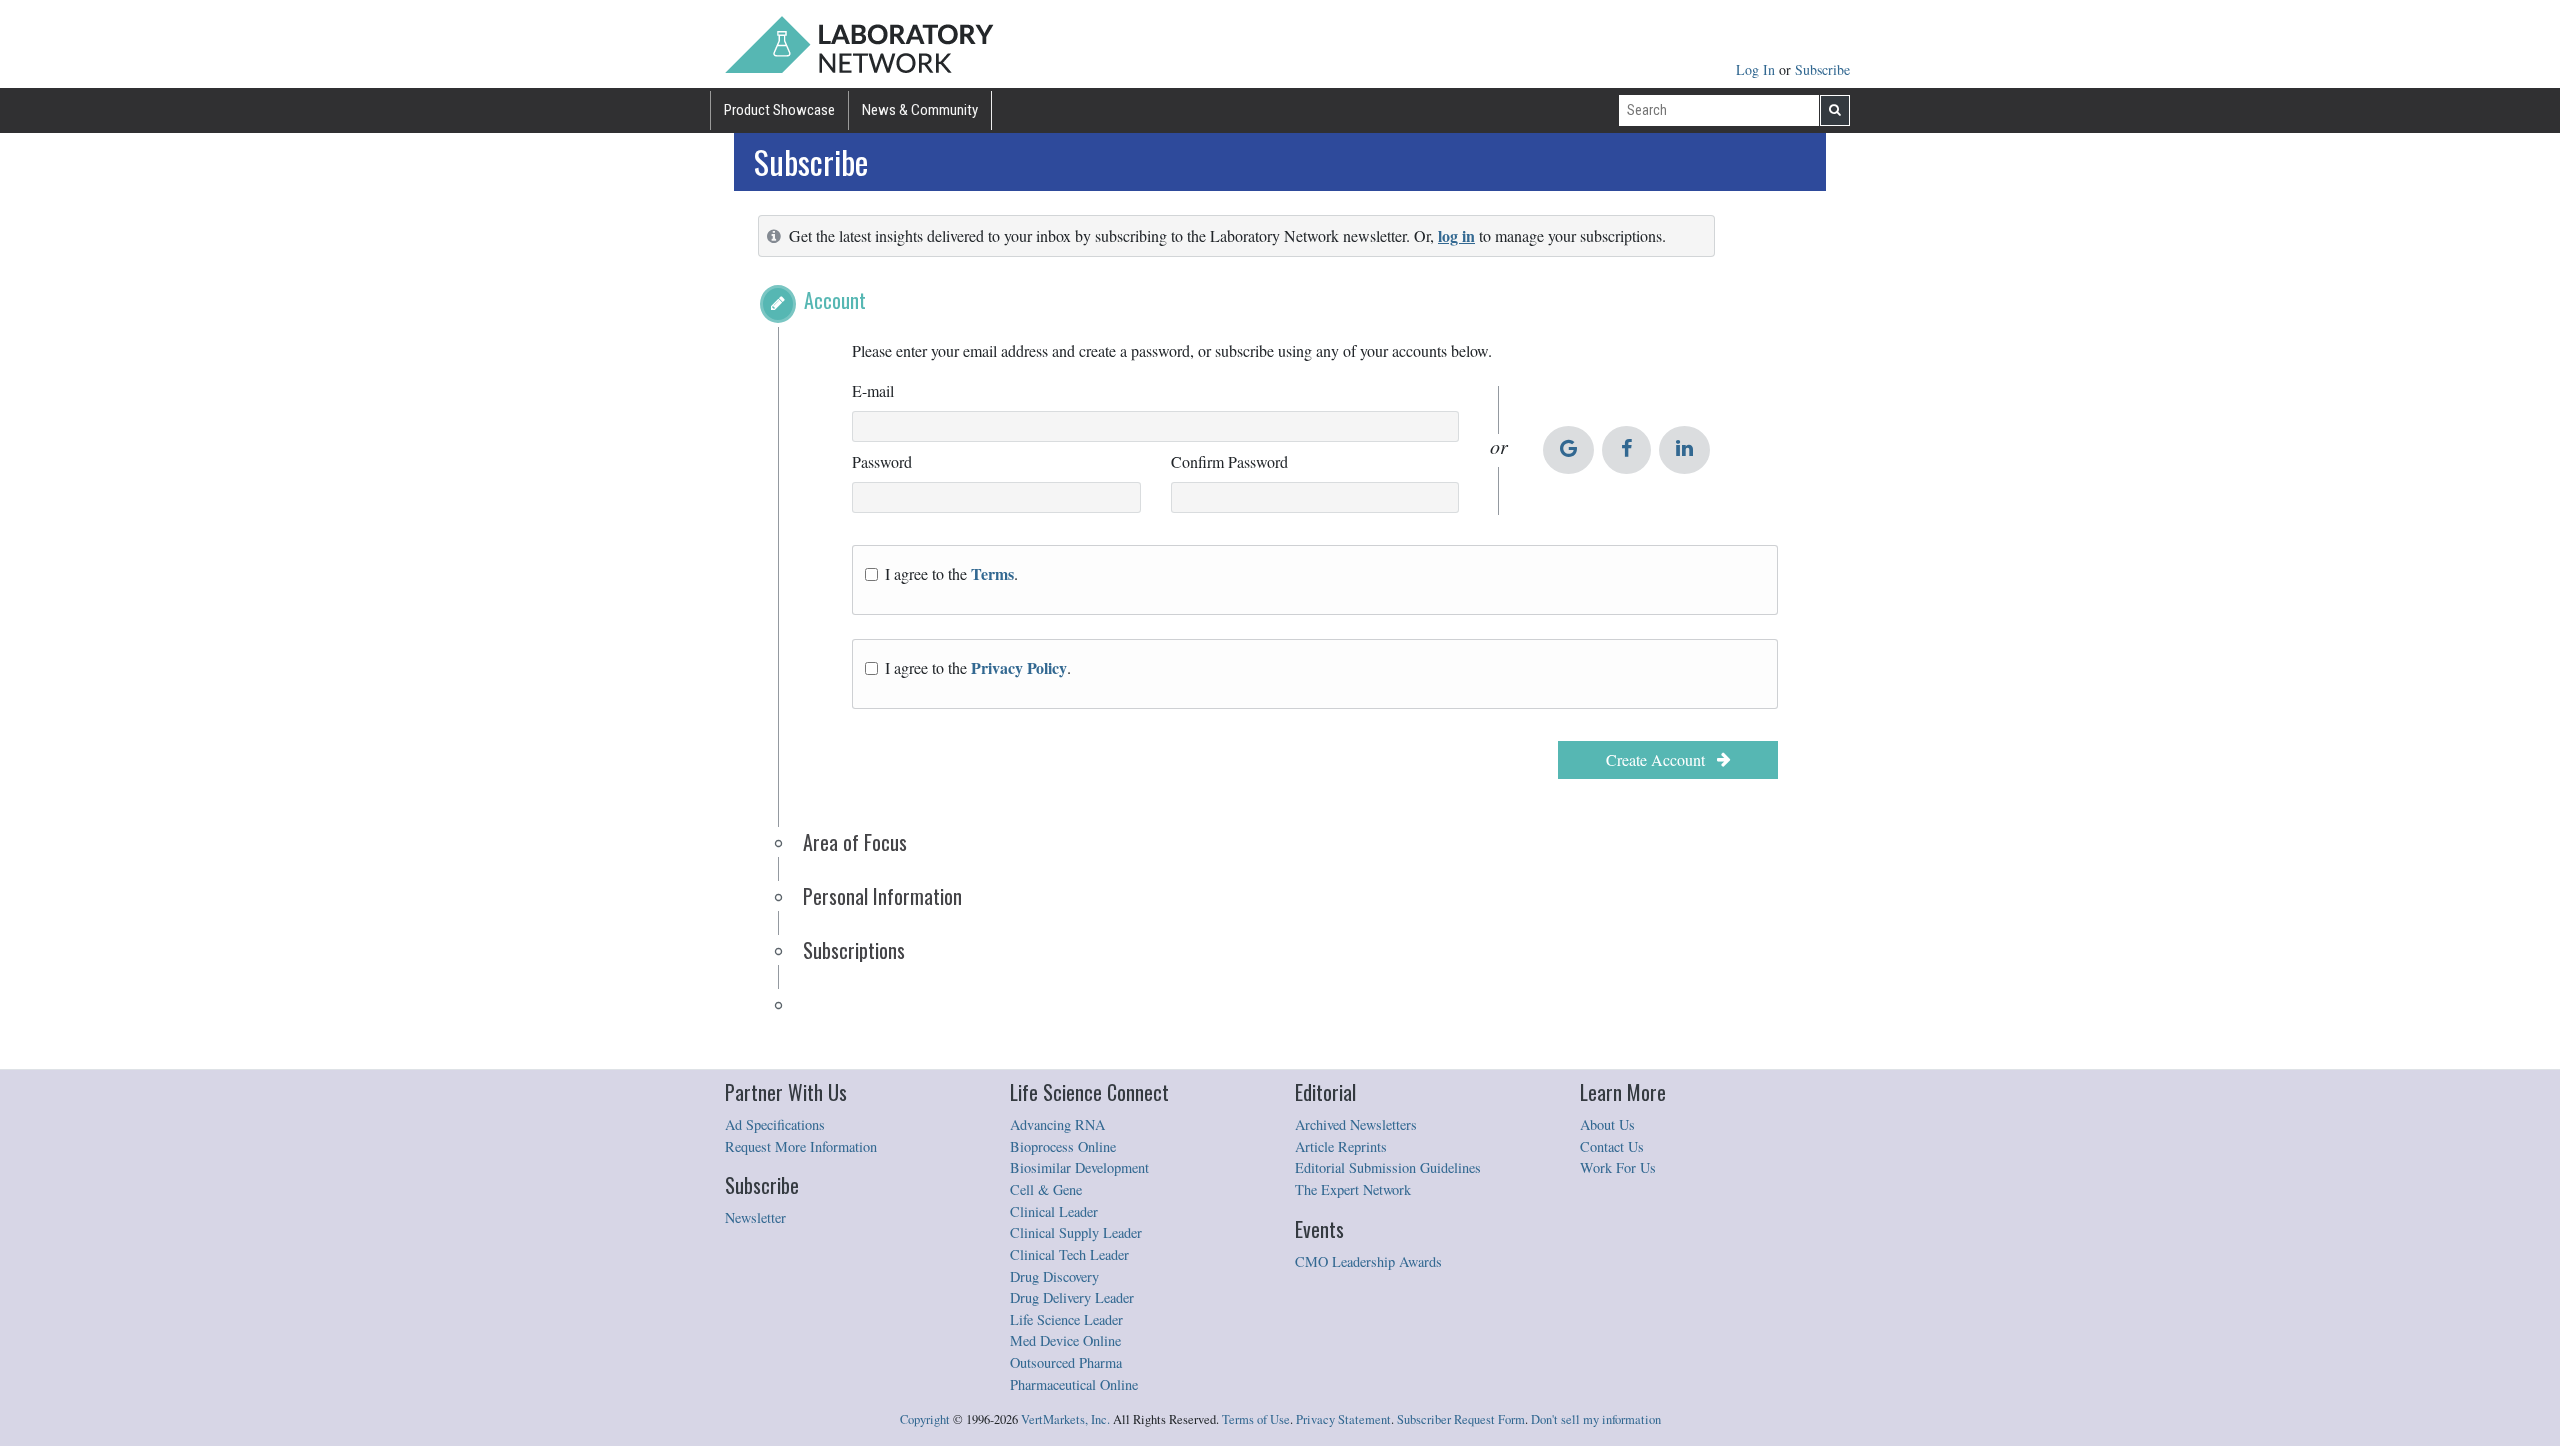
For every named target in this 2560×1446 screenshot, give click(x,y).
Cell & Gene (1046, 1189)
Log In (1757, 69)
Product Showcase (779, 110)
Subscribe (1822, 69)
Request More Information (801, 1146)
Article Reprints (1341, 1146)
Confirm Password (1229, 461)
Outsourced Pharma (1066, 1362)
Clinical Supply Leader (1076, 1232)
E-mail (873, 390)
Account (835, 300)
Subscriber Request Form (1461, 1419)
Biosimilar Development (1079, 1167)
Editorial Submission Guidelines (1388, 1167)
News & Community (920, 110)
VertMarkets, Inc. (1065, 1419)
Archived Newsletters (1356, 1124)
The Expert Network (1353, 1189)
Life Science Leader (1066, 1319)
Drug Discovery (1054, 1276)
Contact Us (1612, 1146)
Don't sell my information (1596, 1419)
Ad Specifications (775, 1124)
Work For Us (1618, 1167)
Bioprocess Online (1063, 1146)
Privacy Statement (1343, 1419)
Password (882, 461)
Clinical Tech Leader (1069, 1254)
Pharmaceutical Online (1074, 1384)
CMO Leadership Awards (1368, 1261)
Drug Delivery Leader (1072, 1297)
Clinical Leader (1054, 1211)
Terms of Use (1256, 1419)
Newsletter (755, 1217)
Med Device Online (1065, 1340)
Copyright (925, 1419)
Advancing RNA (1057, 1124)
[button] (778, 304)
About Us (1607, 1124)
